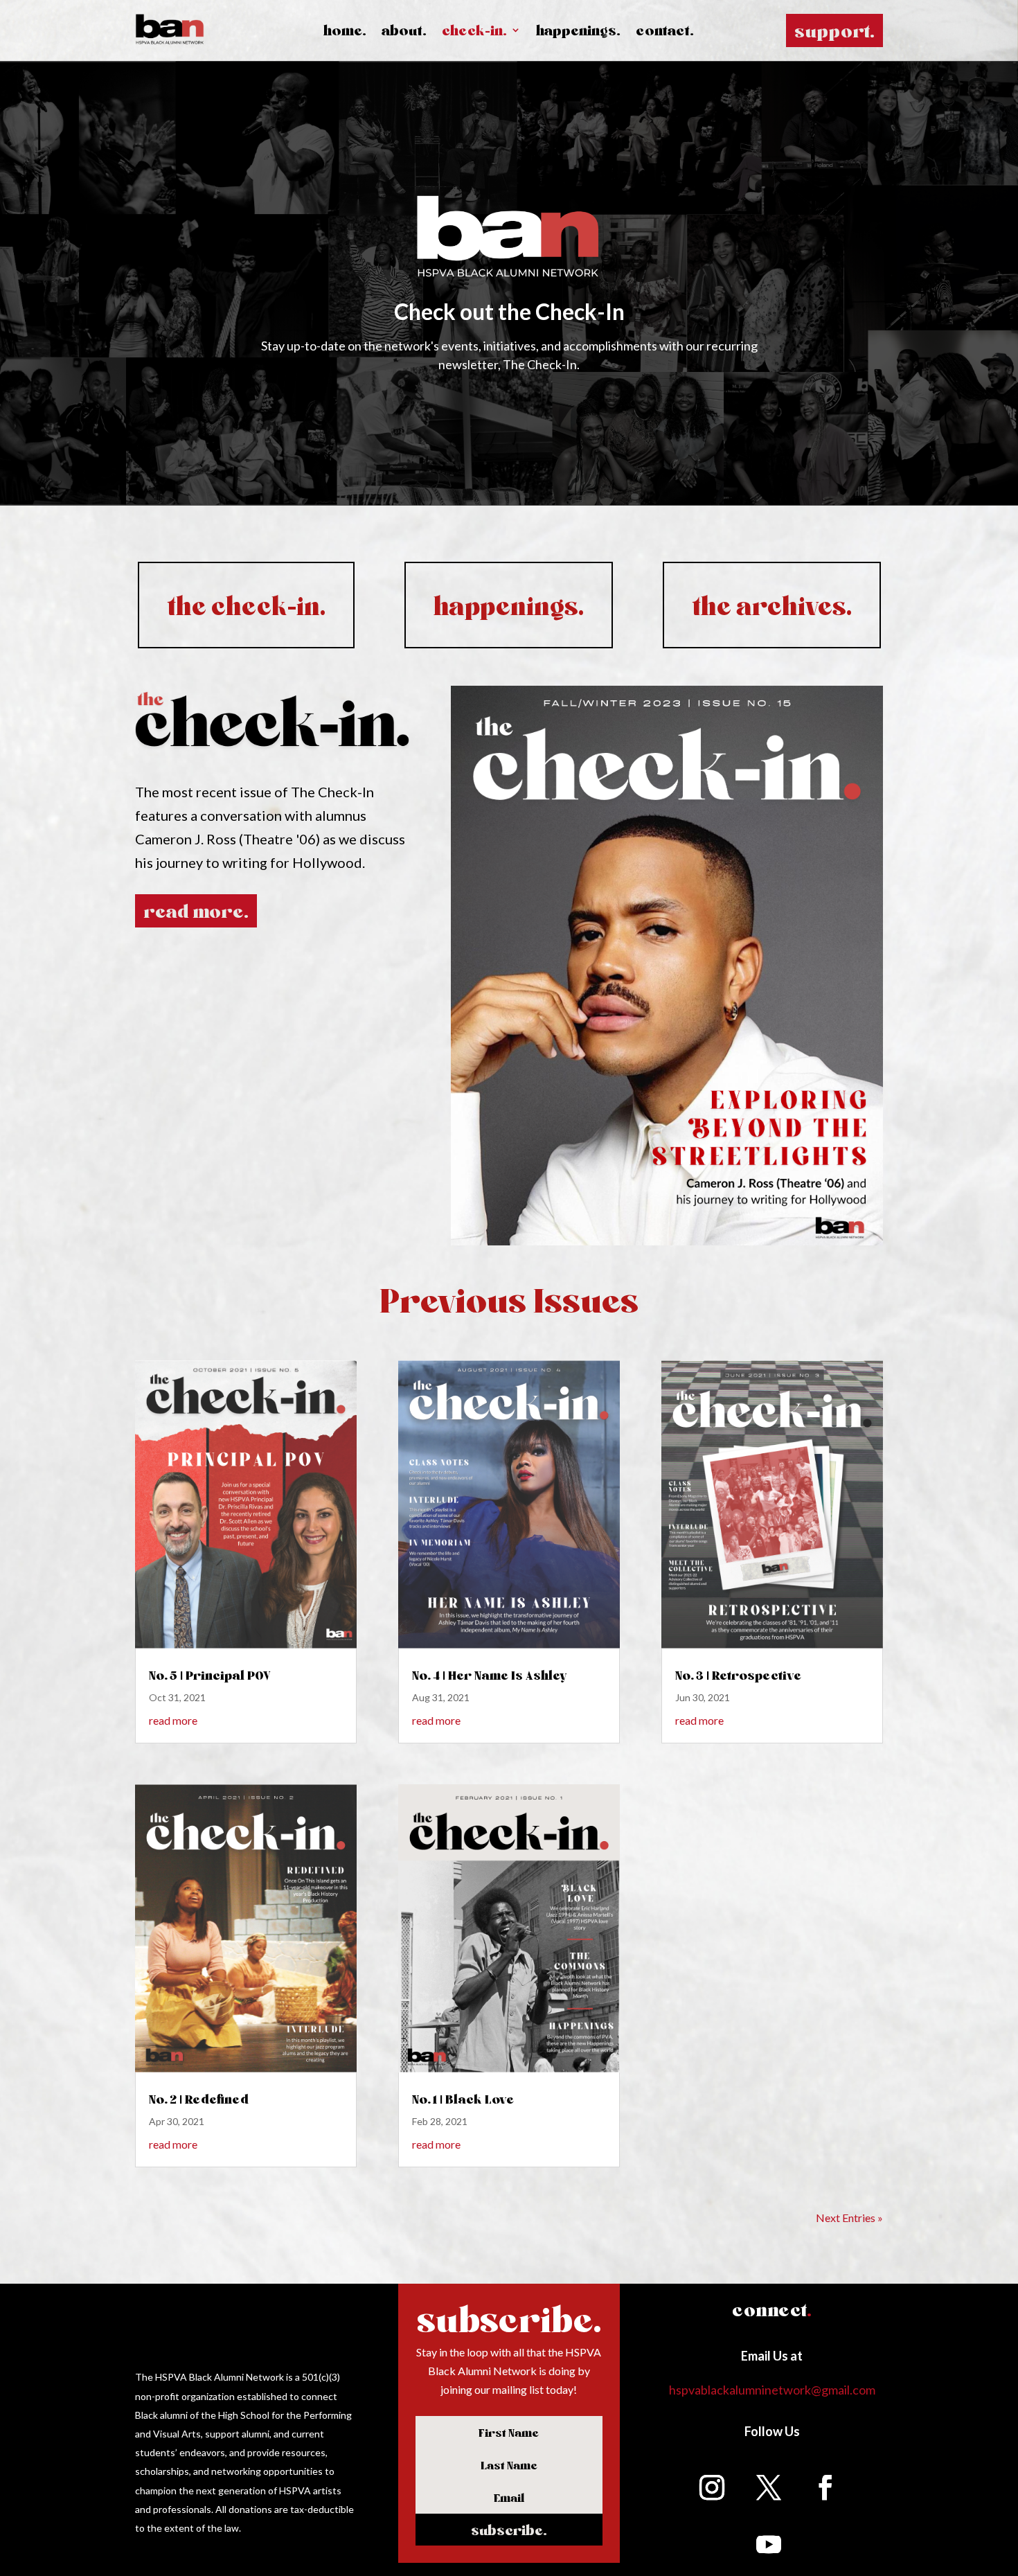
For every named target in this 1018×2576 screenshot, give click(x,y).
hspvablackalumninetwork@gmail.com (772, 2390)
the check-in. (246, 605)
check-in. (474, 32)
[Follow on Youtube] (769, 2544)
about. (404, 32)
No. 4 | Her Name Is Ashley (490, 1675)
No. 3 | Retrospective (738, 1675)
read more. (196, 911)
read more (173, 1720)
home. (345, 32)
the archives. (772, 605)
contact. (665, 32)
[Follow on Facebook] (825, 2487)
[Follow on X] (769, 2487)
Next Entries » (849, 2218)
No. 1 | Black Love (463, 2099)
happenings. (578, 32)
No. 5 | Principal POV (210, 1675)
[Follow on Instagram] (712, 2487)
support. (834, 30)
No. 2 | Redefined (199, 2099)
